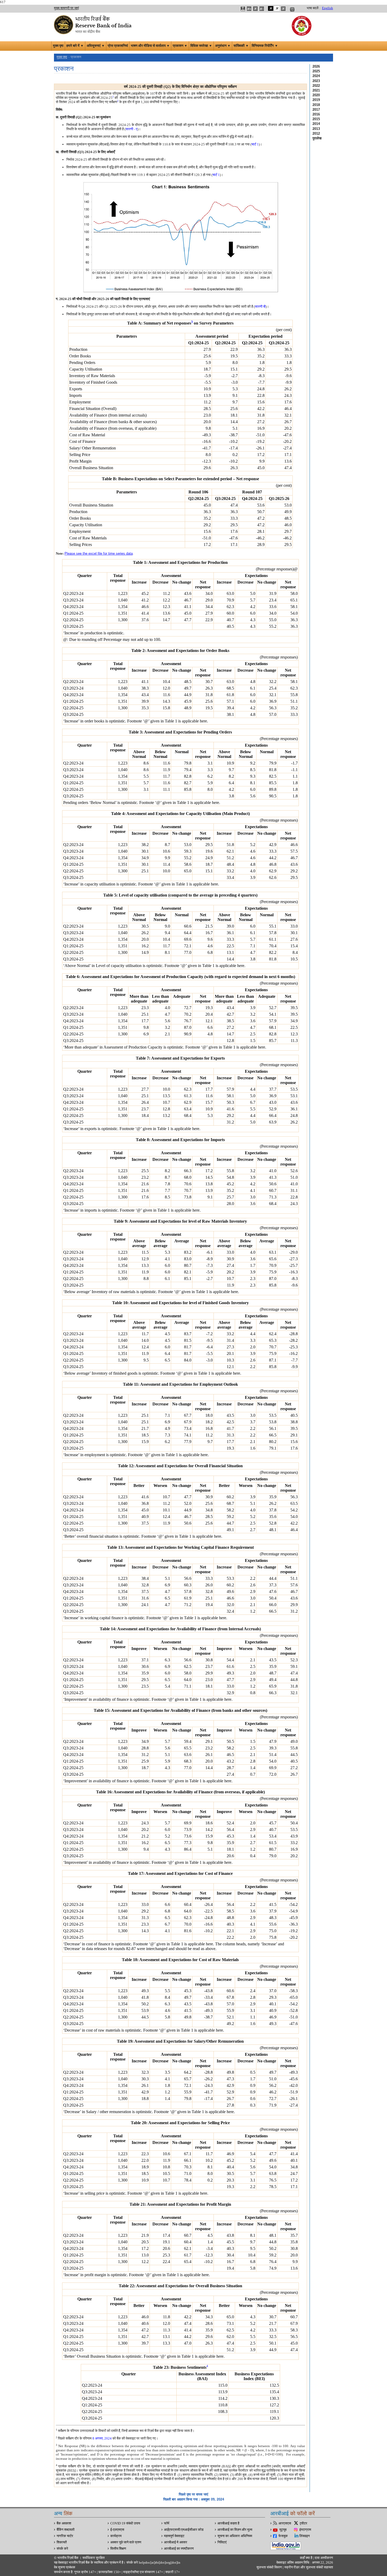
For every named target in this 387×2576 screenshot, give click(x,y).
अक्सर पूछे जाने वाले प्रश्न (126, 2542)
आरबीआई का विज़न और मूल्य (235, 2530)
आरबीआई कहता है (228, 2523)
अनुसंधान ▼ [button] (223, 46)
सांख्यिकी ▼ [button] (241, 46)
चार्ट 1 (255, 144)
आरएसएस (285, 2523)
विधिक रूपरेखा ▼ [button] (201, 46)
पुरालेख (317, 138)
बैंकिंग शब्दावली (66, 2530)
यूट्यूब (283, 2530)
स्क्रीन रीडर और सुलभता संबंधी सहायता (308, 2567)
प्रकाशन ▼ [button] (180, 46)
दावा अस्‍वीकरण (324, 2558)
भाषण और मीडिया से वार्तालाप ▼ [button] (150, 46)
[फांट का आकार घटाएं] (262, 8)
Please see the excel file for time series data (99, 553)
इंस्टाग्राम (305, 2530)
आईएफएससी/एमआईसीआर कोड (184, 2530)
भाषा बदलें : (314, 8)
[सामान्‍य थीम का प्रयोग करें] (277, 8)
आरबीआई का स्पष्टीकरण (179, 2549)
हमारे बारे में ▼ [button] (75, 46)
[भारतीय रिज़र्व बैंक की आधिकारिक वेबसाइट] (93, 24)
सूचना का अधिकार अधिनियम (235, 2536)
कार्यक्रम (116, 2536)
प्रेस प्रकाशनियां (118, 46)
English (328, 8)
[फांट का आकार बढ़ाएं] (249, 8)
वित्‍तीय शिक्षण (118, 2549)
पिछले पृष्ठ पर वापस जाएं (193, 2494)
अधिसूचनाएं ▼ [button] (96, 46)
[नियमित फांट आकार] (255, 8)
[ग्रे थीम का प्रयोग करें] (283, 8)
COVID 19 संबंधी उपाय (125, 2523)
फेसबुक (283, 2536)
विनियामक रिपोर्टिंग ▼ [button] (265, 46)
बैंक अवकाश (64, 2523)
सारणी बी (260, 307)
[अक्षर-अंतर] (243, 8)
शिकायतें (62, 2542)
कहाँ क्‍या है (306, 2558)
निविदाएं (222, 2542)
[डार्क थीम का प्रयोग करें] (271, 8)
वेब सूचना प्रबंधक (65, 2567)
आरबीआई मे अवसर (176, 2542)
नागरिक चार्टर (65, 2536)
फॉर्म (167, 2523)
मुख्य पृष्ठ (58, 46)
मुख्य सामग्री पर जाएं (66, 8)
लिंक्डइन (304, 2536)
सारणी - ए (132, 129)
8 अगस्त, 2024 (102, 2438)
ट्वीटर (303, 2523)
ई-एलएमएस (117, 2530)
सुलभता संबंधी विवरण (269, 2567)
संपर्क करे (62, 2549)
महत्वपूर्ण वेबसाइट (174, 2536)
